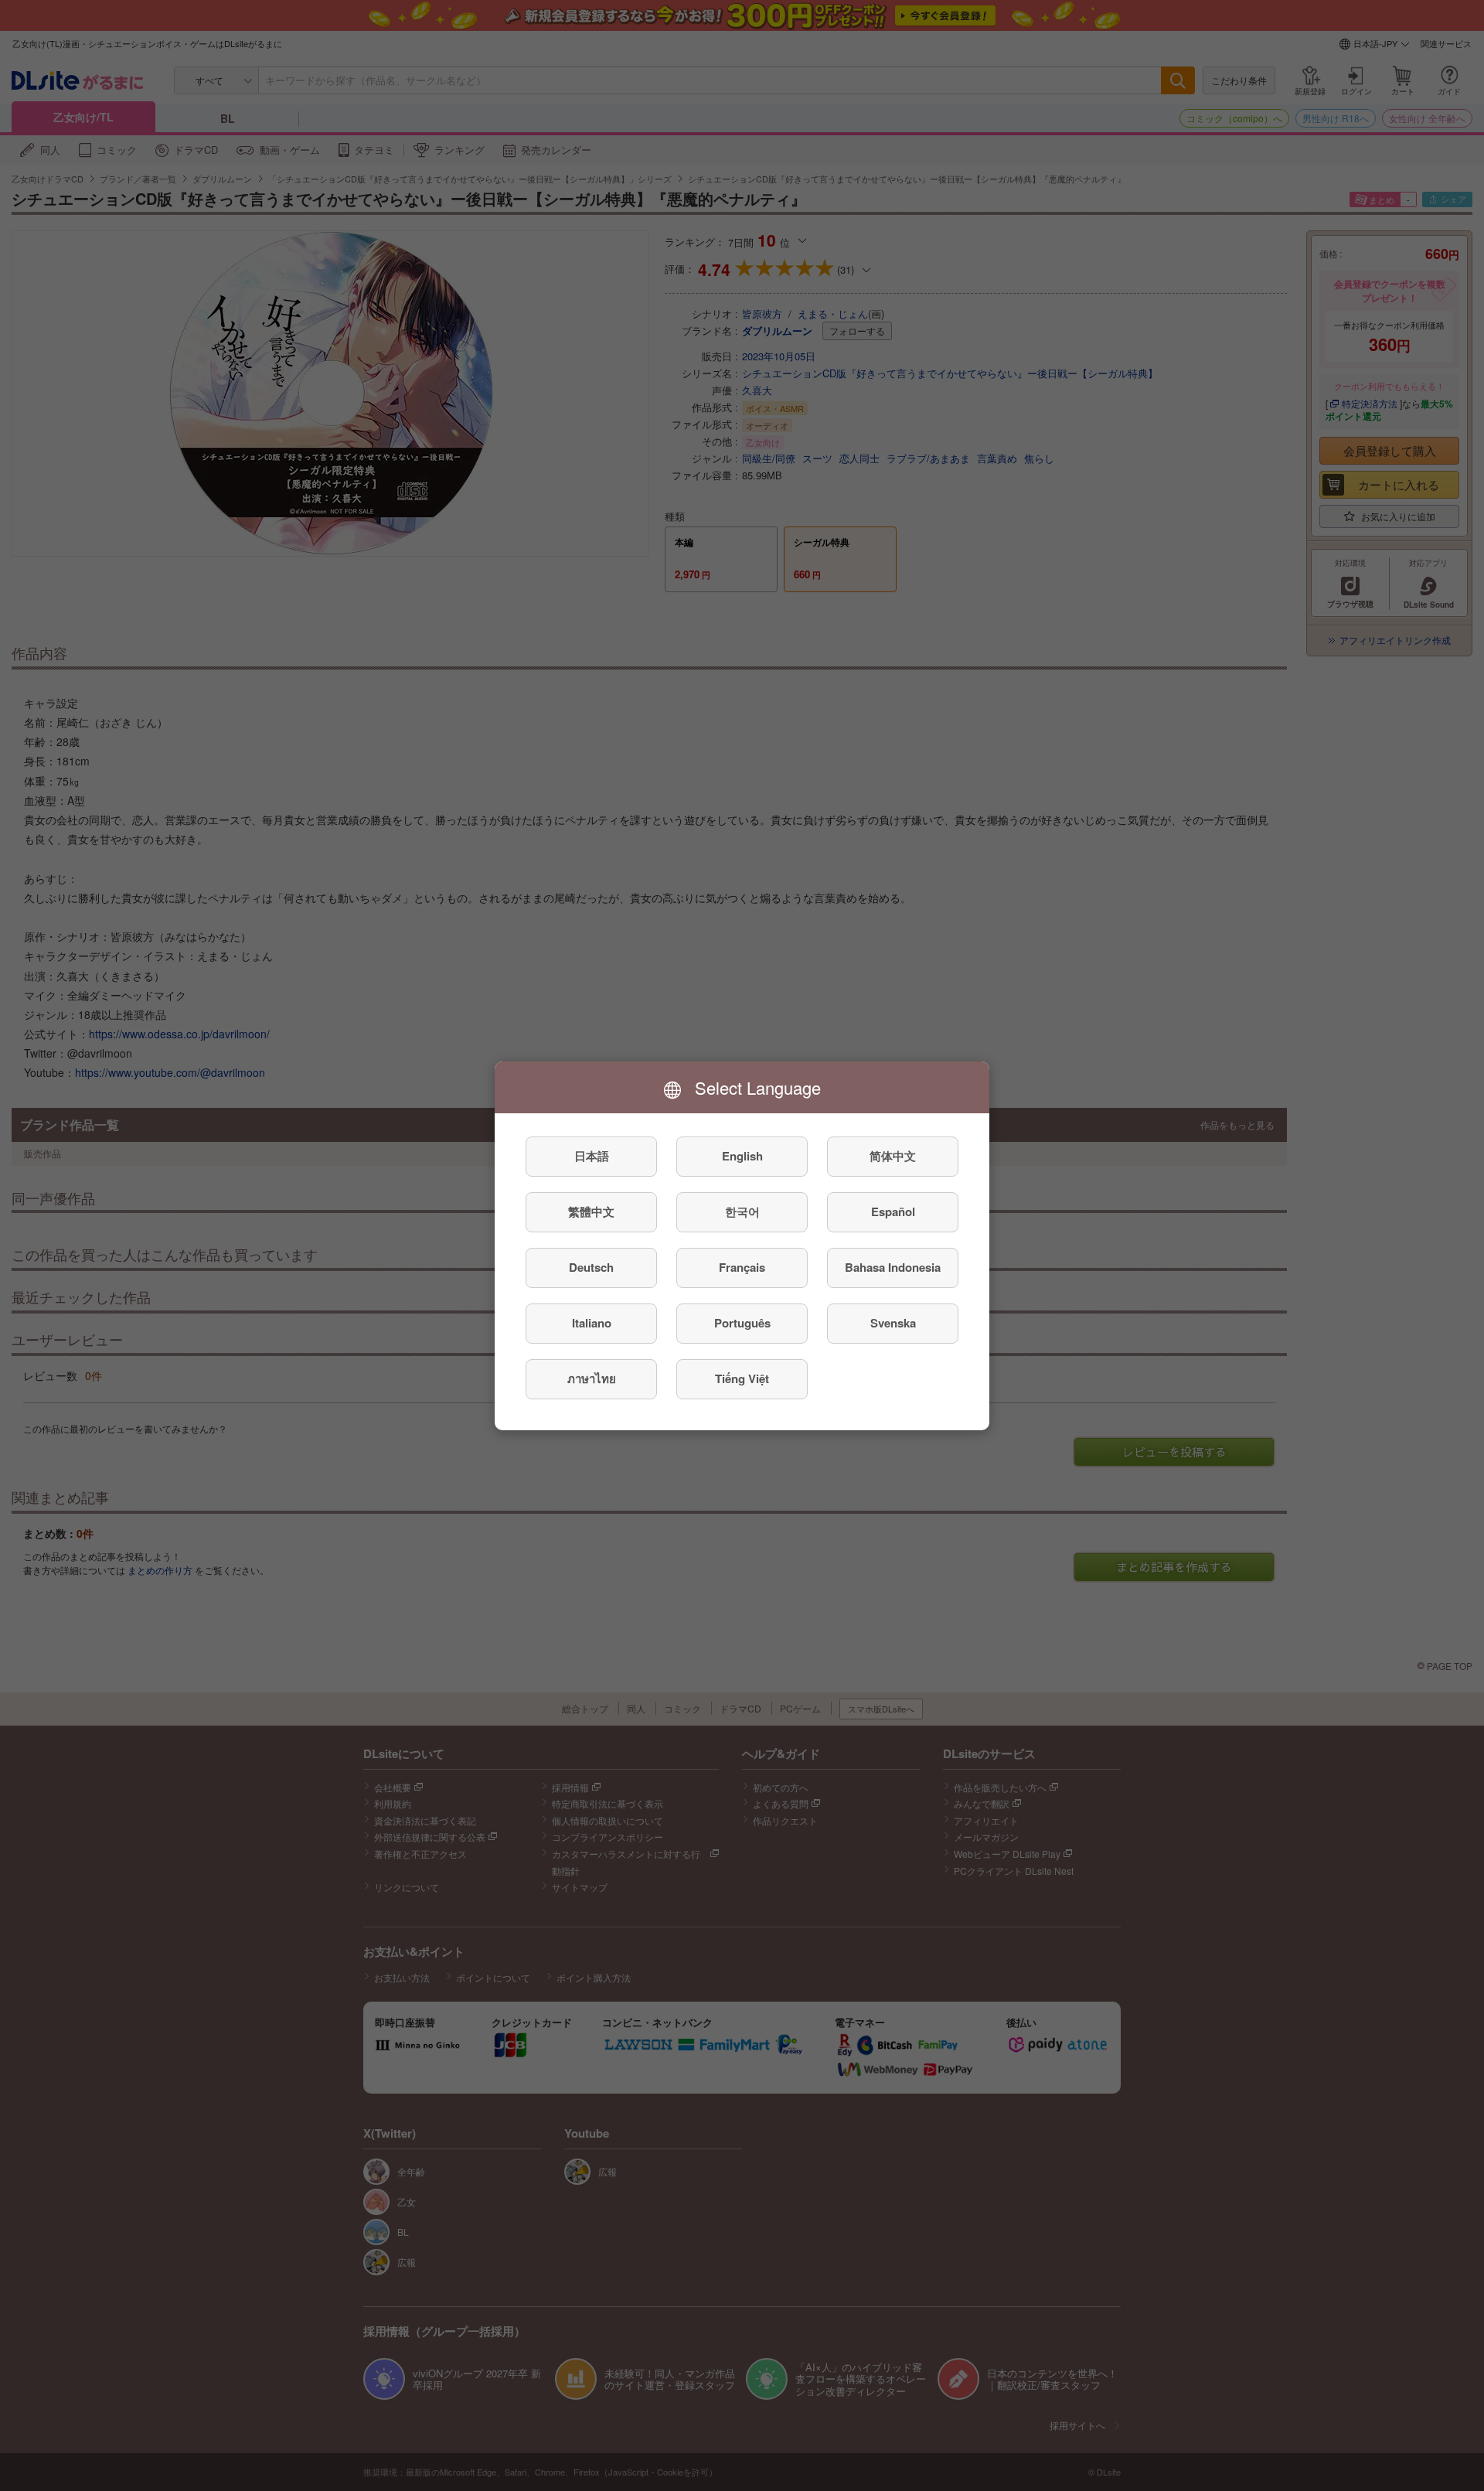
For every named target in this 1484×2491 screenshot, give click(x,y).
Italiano (592, 1323)
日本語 (592, 1156)
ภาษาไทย (592, 1378)
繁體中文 (591, 1211)
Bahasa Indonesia (893, 1267)
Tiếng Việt (742, 1378)
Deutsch (591, 1267)
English (742, 1156)
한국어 (742, 1211)
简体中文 (893, 1156)
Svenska (893, 1323)
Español (893, 1211)
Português (742, 1323)
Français (742, 1267)
